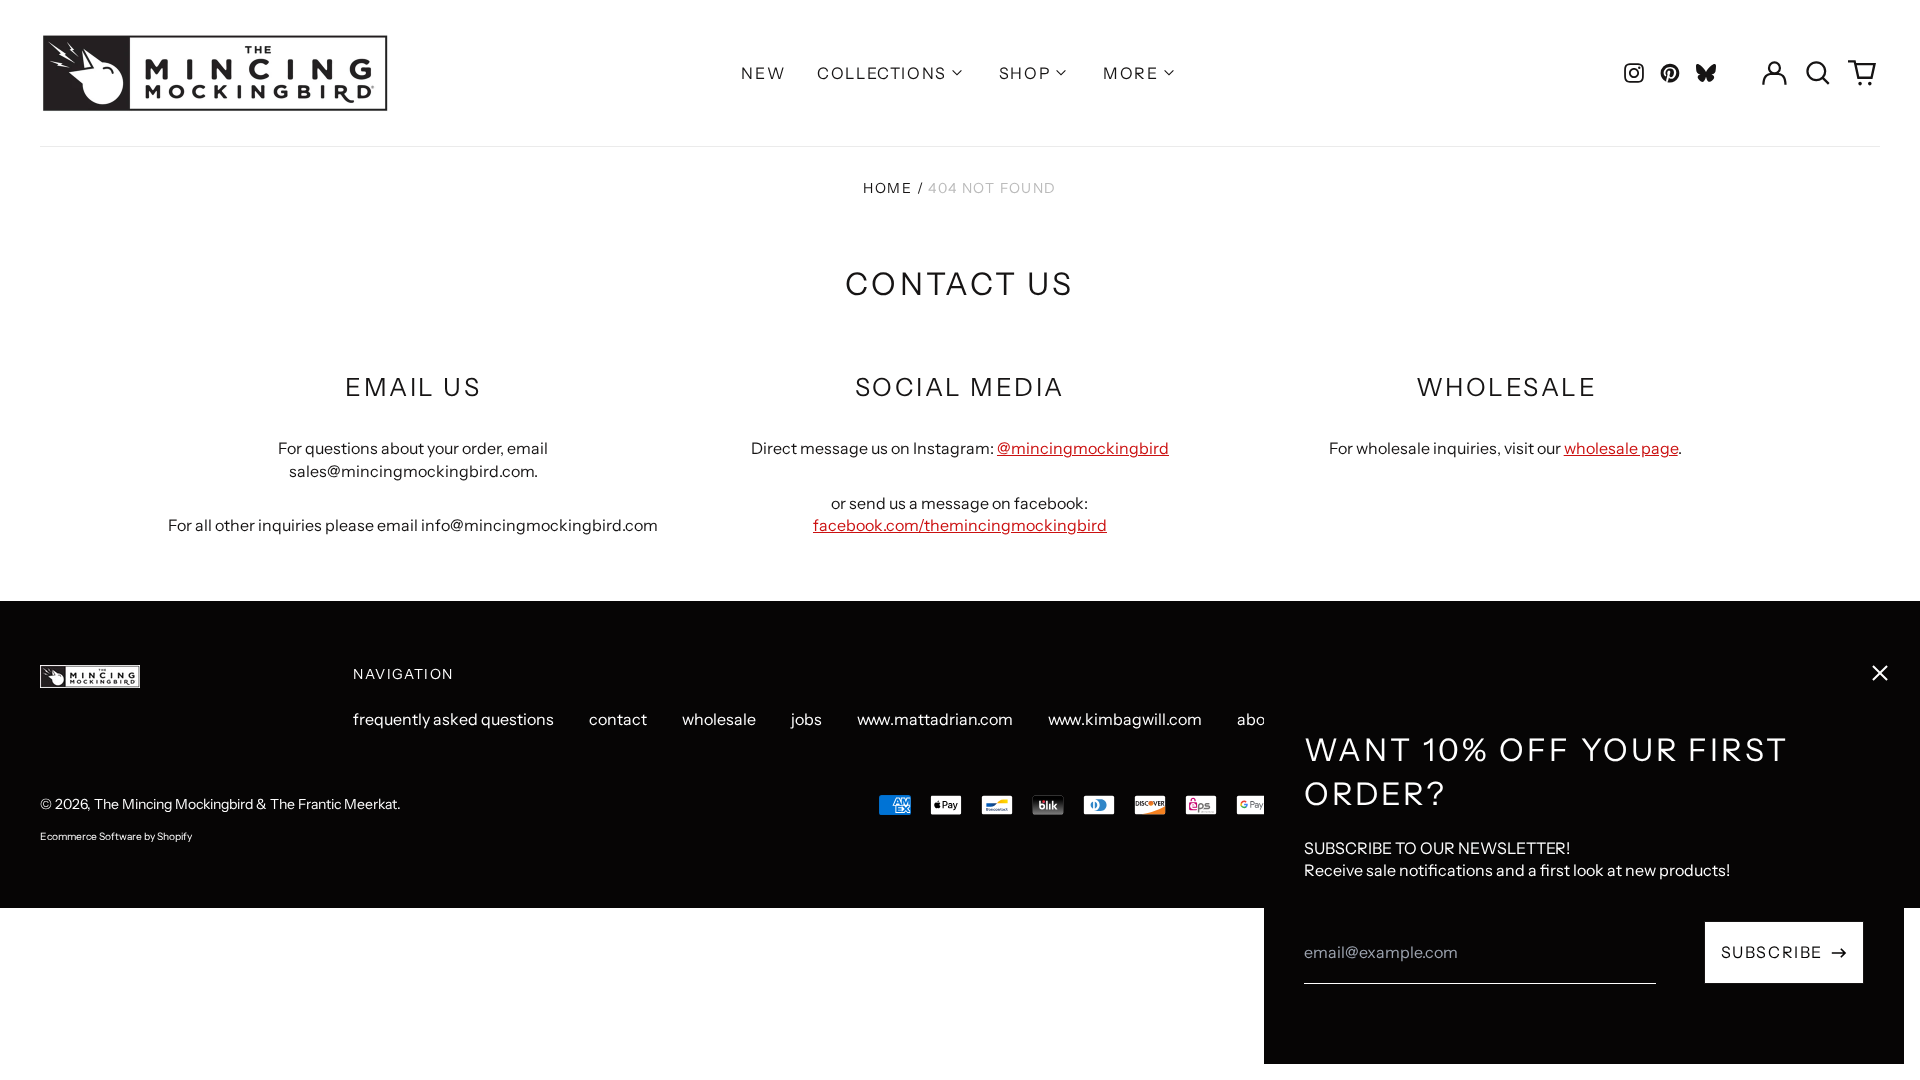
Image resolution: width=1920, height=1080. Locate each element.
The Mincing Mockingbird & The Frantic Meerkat (245, 804)
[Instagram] (1634, 73)
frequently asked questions (453, 719)
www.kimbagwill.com (1125, 719)
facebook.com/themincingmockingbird (960, 525)
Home (887, 188)
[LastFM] (1706, 73)
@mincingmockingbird (1083, 448)
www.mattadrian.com (935, 719)
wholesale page (1621, 448)
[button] (1818, 73)
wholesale (719, 719)
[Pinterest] (1670, 73)
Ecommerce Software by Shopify (116, 836)
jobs (806, 719)
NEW (763, 73)
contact (618, 719)
